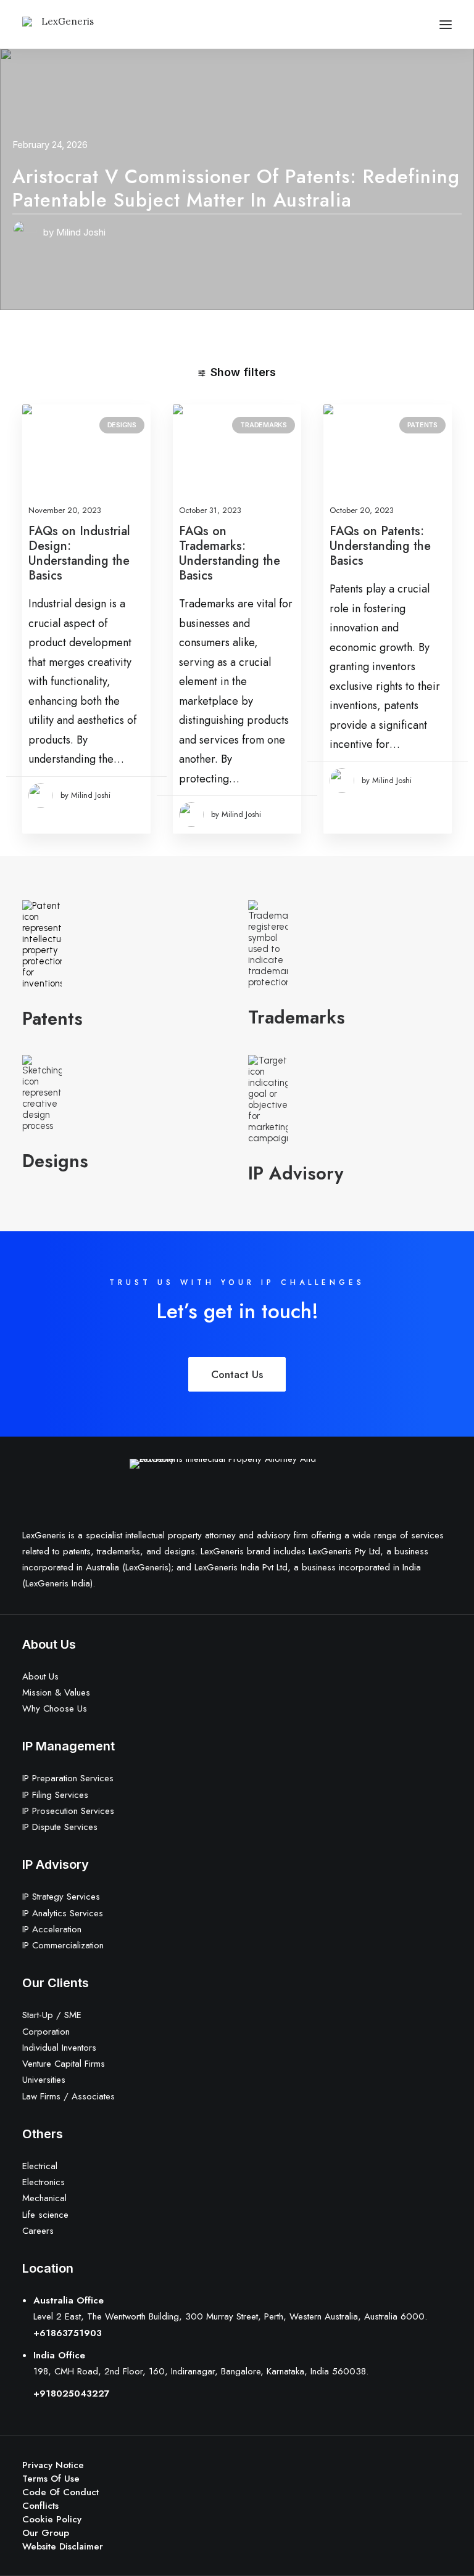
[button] (446, 24)
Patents (422, 425)
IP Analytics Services (63, 1913)
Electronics (44, 2182)
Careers (38, 2231)
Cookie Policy (52, 2519)
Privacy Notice (53, 2465)
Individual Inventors (59, 2048)
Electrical (40, 2166)
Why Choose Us (55, 1708)
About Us (40, 1676)
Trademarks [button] (297, 1017)
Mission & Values (56, 1692)
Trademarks (264, 425)
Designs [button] (55, 1161)
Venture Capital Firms (64, 2064)
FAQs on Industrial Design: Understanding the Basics (79, 553)
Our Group (46, 2533)
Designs (122, 425)
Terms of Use (51, 2479)
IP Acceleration (52, 1929)
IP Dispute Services (60, 1827)
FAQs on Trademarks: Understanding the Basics (230, 553)
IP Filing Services (55, 1795)
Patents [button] (52, 1019)
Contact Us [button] (237, 1374)
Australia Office (69, 2300)
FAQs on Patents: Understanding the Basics (380, 546)
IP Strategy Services (61, 1897)
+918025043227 (72, 2393)
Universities (44, 2080)
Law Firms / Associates (69, 2096)
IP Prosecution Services (68, 1811)
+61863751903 (68, 2333)
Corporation (46, 2032)
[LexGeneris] (63, 24)
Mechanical (44, 2198)
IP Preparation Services (68, 1778)
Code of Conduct (60, 2492)
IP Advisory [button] (296, 1173)
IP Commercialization (63, 1945)
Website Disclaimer (63, 2546)
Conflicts (40, 2506)
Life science (45, 2215)
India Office (59, 2355)
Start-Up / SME (52, 2015)
